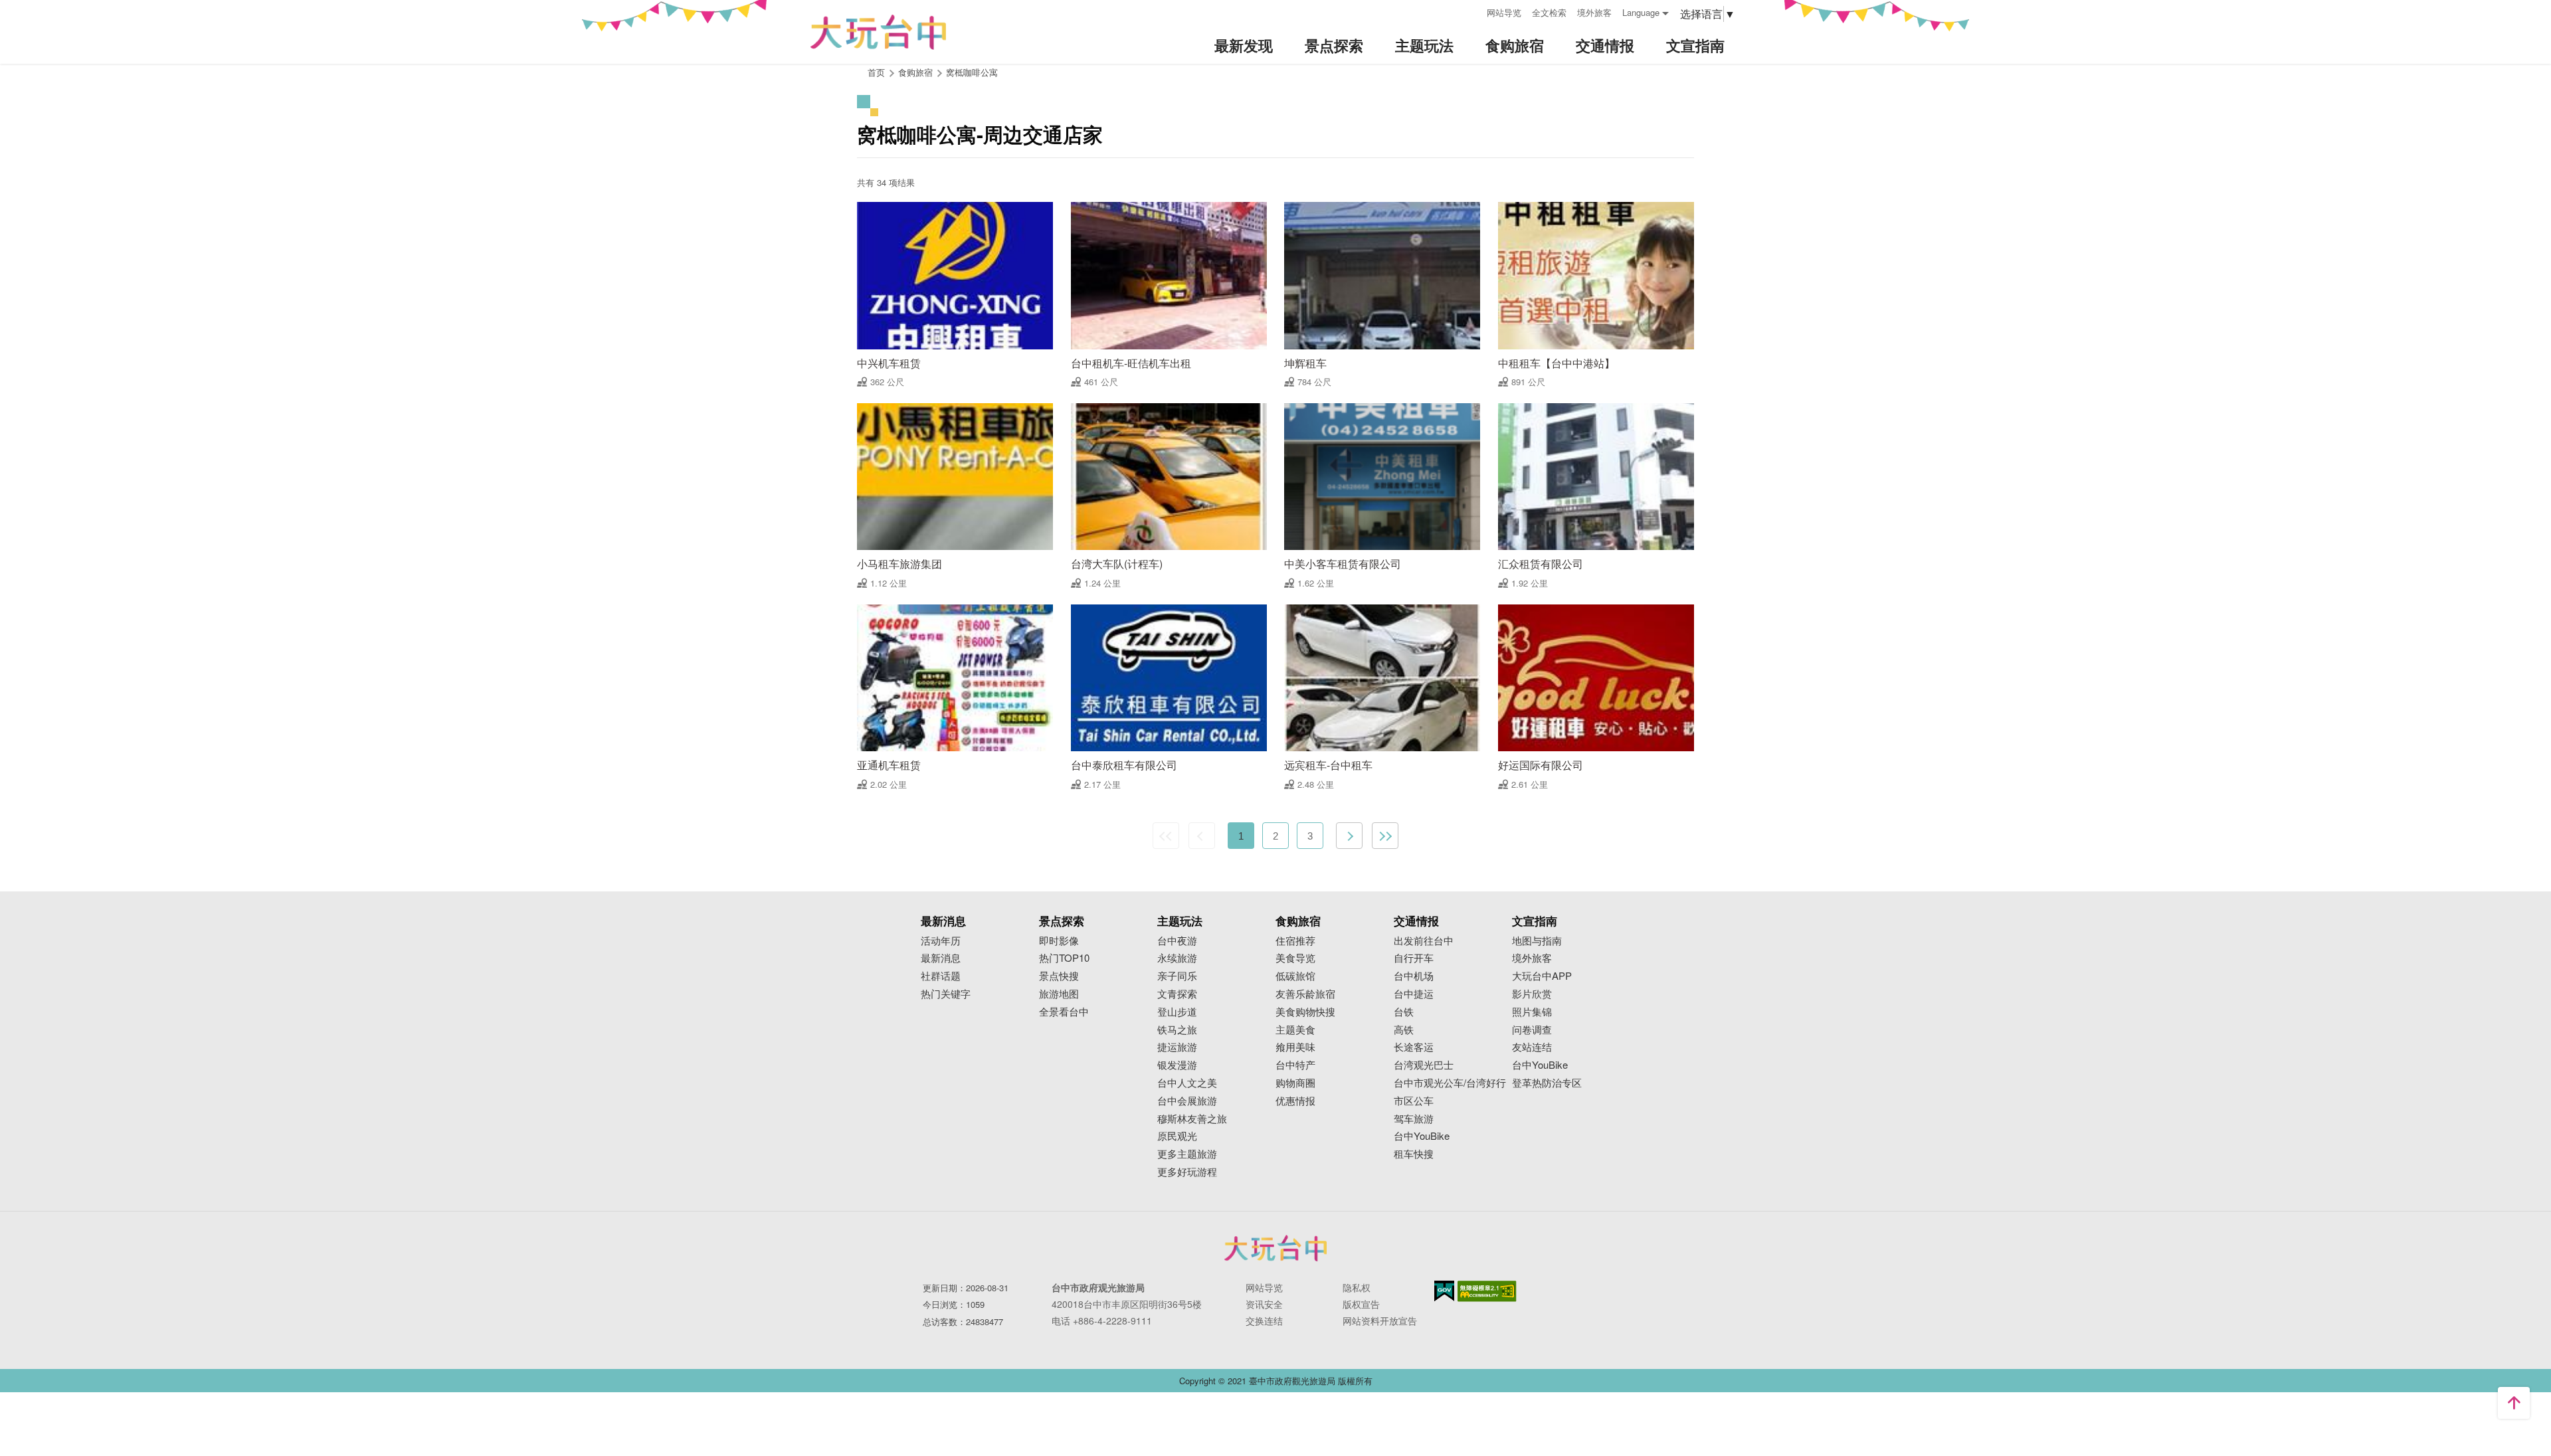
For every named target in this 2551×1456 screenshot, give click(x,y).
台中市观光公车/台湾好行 (1450, 1083)
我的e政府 (1444, 1291)
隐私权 (1357, 1287)
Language (1641, 12)
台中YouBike (1422, 1136)
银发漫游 (1177, 1065)
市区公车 (1414, 1101)
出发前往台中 (1424, 941)
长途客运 (1414, 1047)
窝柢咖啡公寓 (972, 72)
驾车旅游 (1414, 1119)
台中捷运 (1414, 994)
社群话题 (941, 976)
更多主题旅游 (1187, 1154)
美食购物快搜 (1305, 1012)
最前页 (1166, 836)
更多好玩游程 (1187, 1172)
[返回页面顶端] (2514, 1403)
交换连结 (1264, 1320)
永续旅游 (1177, 958)
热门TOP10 (1064, 958)
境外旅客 (1594, 12)
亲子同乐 (1177, 976)
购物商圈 (1295, 1083)
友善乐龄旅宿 (1305, 994)
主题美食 (1295, 1030)
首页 (876, 72)
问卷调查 (1532, 1030)
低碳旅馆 (1295, 976)
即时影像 (1059, 941)
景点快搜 (1059, 976)
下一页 (1349, 836)
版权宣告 (1361, 1304)
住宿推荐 (1295, 941)
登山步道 (1177, 1012)
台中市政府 (1275, 1248)
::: (1472, 11)
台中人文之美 (1187, 1083)
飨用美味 (1295, 1047)
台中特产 (1295, 1065)
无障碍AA (1487, 1291)
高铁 (1404, 1030)
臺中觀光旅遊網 (878, 32)
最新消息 (941, 958)
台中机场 (1414, 976)
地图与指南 (1537, 941)
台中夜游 (1177, 941)
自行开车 (1414, 958)
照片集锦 (1532, 1012)
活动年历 (941, 941)
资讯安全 (1264, 1304)
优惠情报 (1295, 1101)
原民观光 (1177, 1136)
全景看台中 (1064, 1012)
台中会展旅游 (1187, 1101)
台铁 (1404, 1012)
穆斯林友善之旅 (1192, 1119)
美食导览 (1295, 958)
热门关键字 (946, 994)
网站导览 (1504, 12)
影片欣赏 (1532, 994)
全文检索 (1549, 12)
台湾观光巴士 (1424, 1065)
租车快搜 (1414, 1154)
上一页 (1202, 836)
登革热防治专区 (1547, 1083)
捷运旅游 (1177, 1047)
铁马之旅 (1177, 1030)
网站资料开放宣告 (1380, 1320)
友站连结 (1532, 1047)
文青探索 (1177, 994)
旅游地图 (1059, 994)
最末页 (1385, 836)
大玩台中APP (1542, 976)
